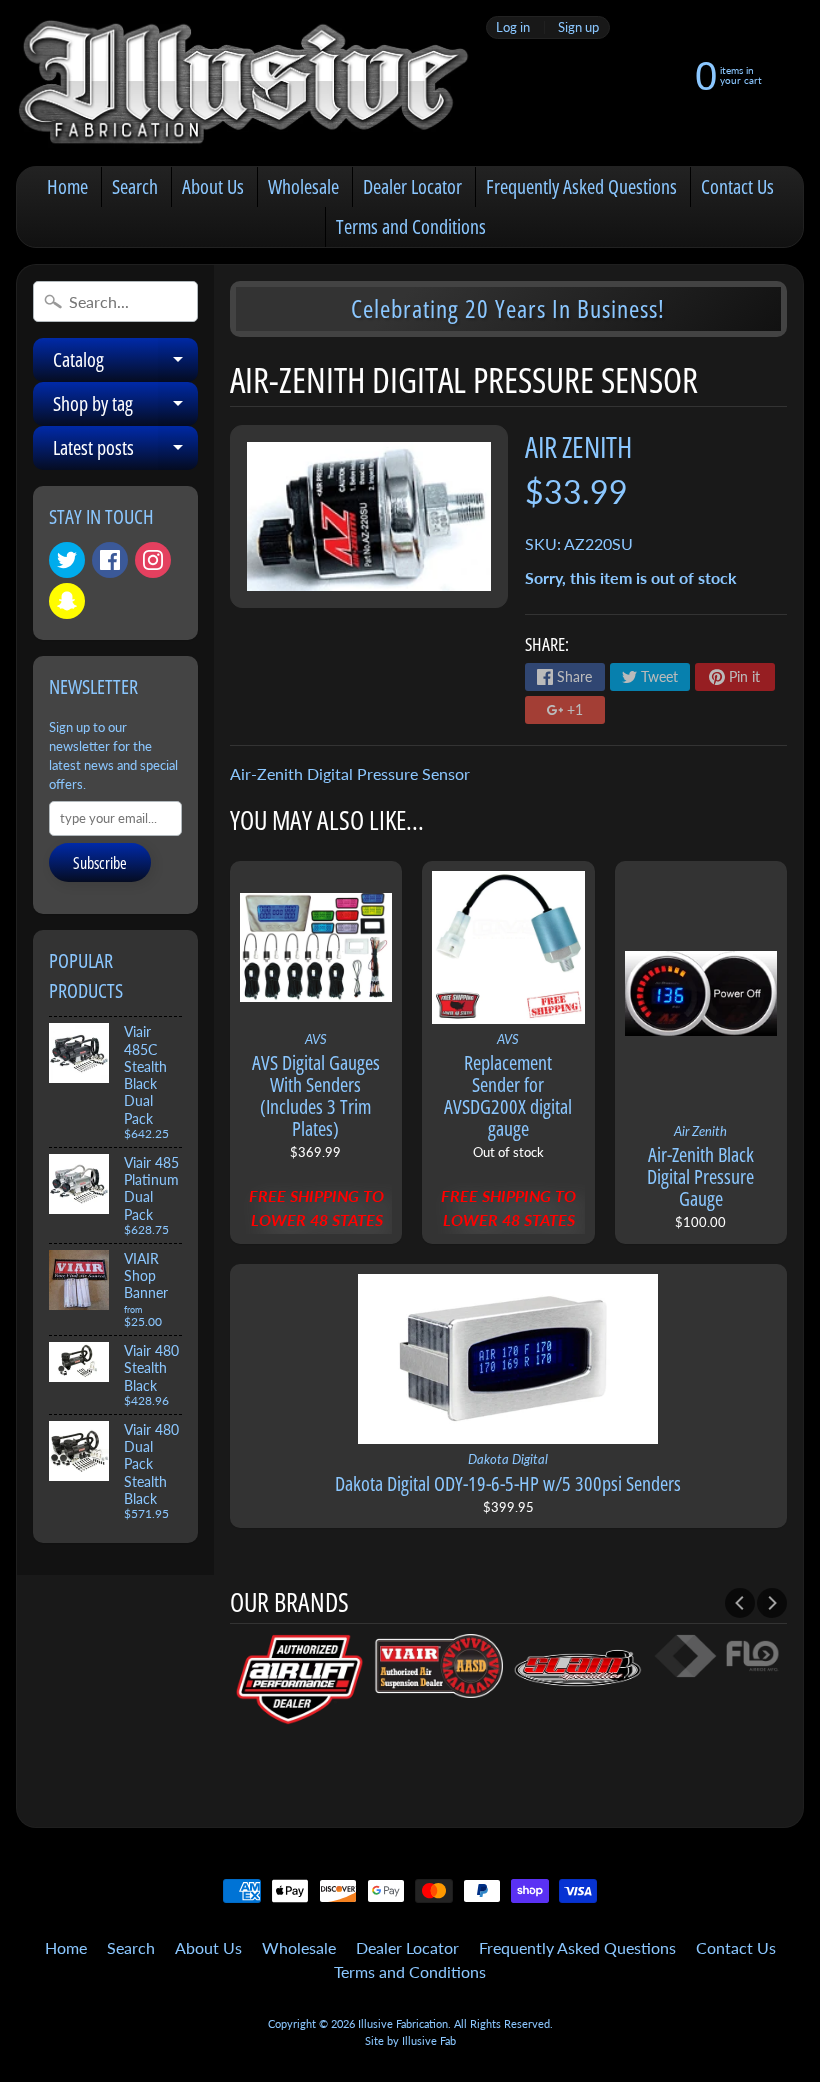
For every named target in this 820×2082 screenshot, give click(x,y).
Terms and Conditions (411, 226)
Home (67, 186)
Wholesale (303, 186)
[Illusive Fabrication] (245, 83)
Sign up (578, 27)
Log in (513, 27)
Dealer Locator (412, 186)
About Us (213, 186)
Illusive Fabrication (403, 2023)
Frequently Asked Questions (581, 186)
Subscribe (100, 863)
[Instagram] (153, 560)
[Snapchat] (67, 601)
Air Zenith (578, 446)
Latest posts (125, 452)
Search (135, 186)
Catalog (125, 364)
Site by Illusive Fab (410, 2040)
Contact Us (737, 186)
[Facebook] (110, 560)
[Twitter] (67, 560)
